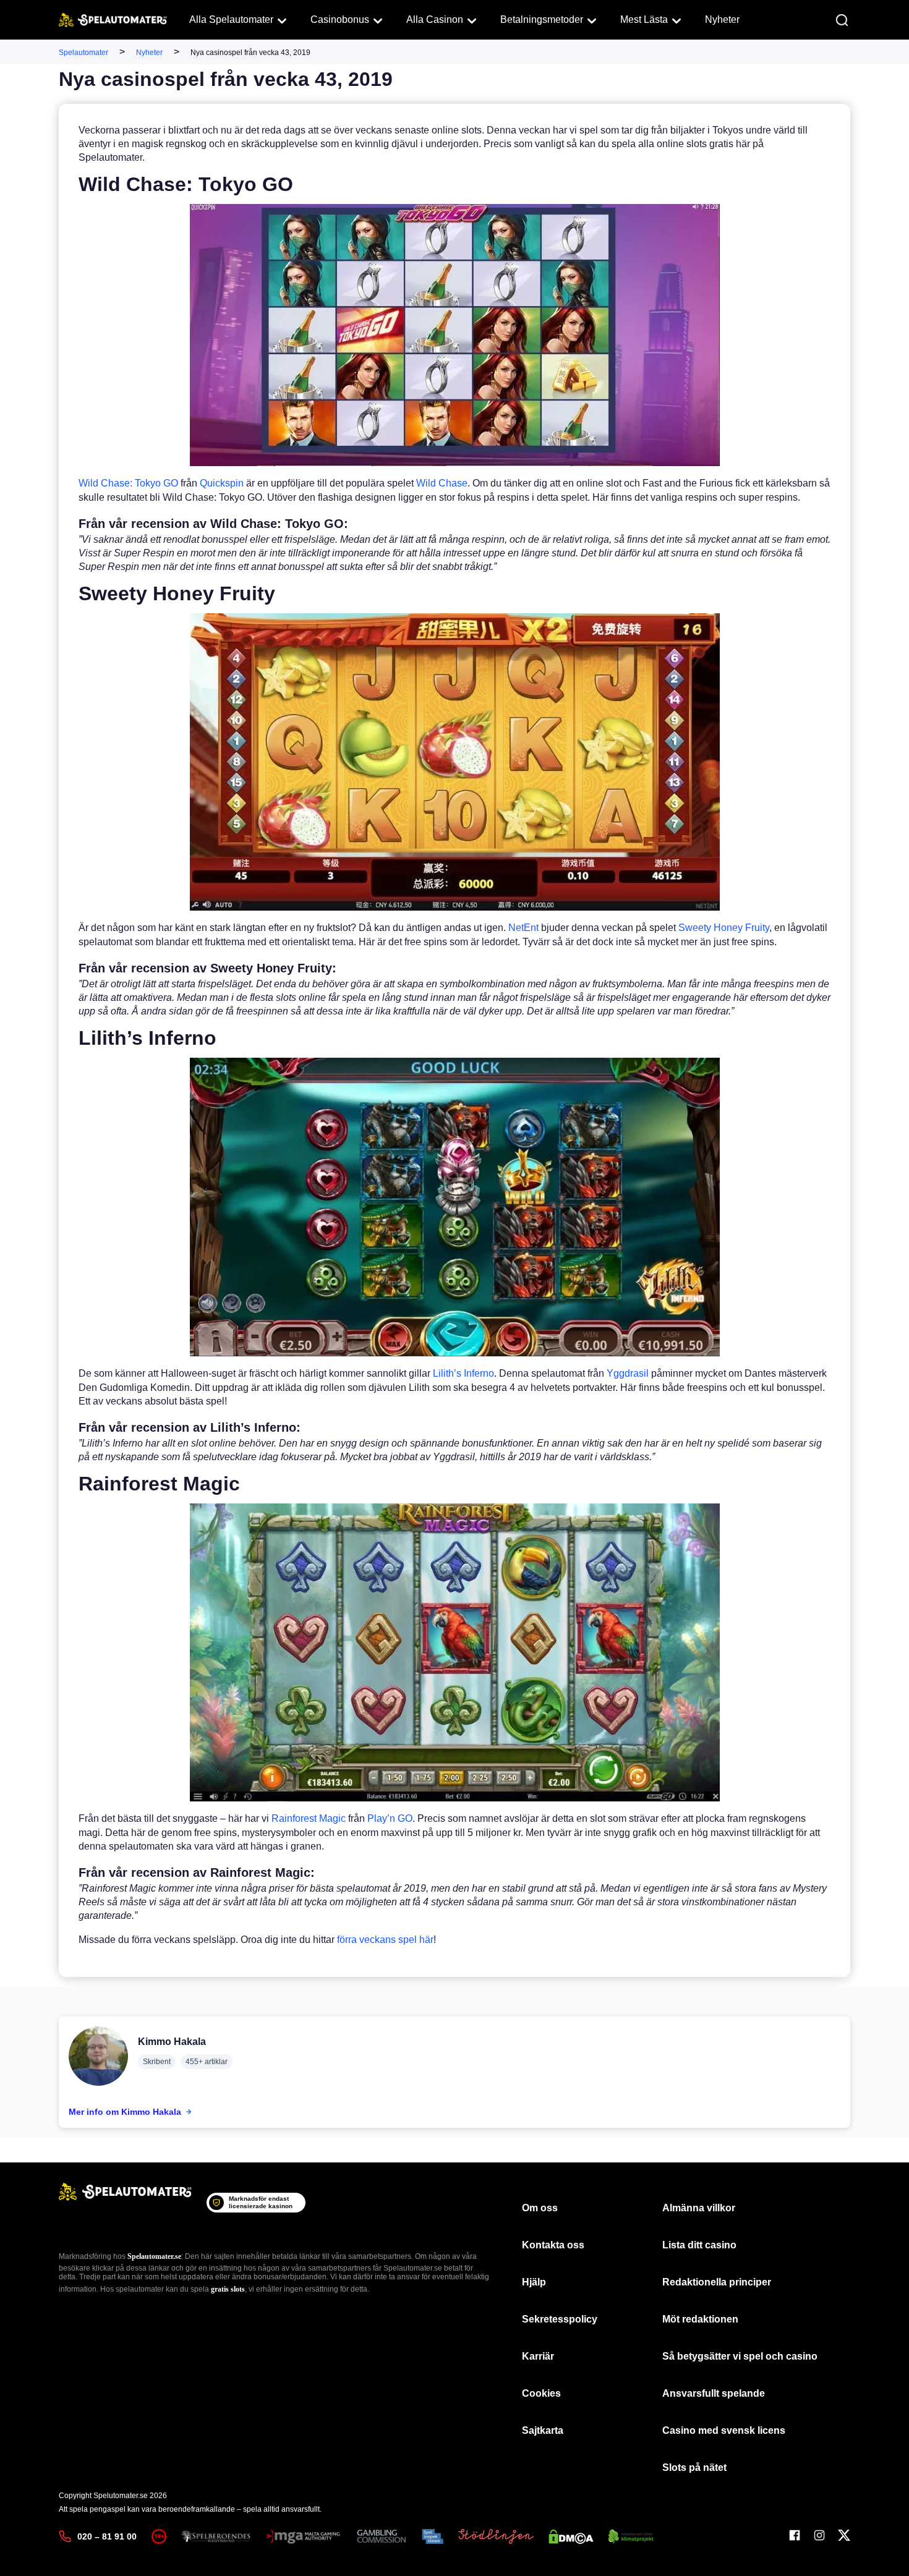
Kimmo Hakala (172, 2042)
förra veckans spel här (385, 1940)
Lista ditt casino (699, 2245)
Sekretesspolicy (560, 2319)
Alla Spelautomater (231, 19)
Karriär (538, 2356)
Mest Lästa (644, 19)
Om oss (540, 2208)
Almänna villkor (699, 2208)
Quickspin (222, 483)
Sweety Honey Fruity (724, 928)
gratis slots (228, 2289)
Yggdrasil (628, 1373)
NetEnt (523, 928)
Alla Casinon (435, 19)
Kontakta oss (553, 2245)
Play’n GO (390, 1818)
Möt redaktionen (700, 2319)
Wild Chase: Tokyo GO (128, 483)
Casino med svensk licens (724, 2430)
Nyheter (722, 19)
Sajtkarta (543, 2430)
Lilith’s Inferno (463, 1373)
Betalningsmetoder (542, 19)
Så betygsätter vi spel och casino (740, 2356)
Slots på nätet (694, 2468)
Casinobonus (340, 19)
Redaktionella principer (717, 2282)
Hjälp (534, 2282)
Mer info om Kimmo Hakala (125, 2112)
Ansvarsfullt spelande (714, 2393)
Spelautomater (83, 53)
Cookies (541, 2393)
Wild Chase (442, 483)
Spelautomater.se (154, 2256)
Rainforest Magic (309, 1818)
